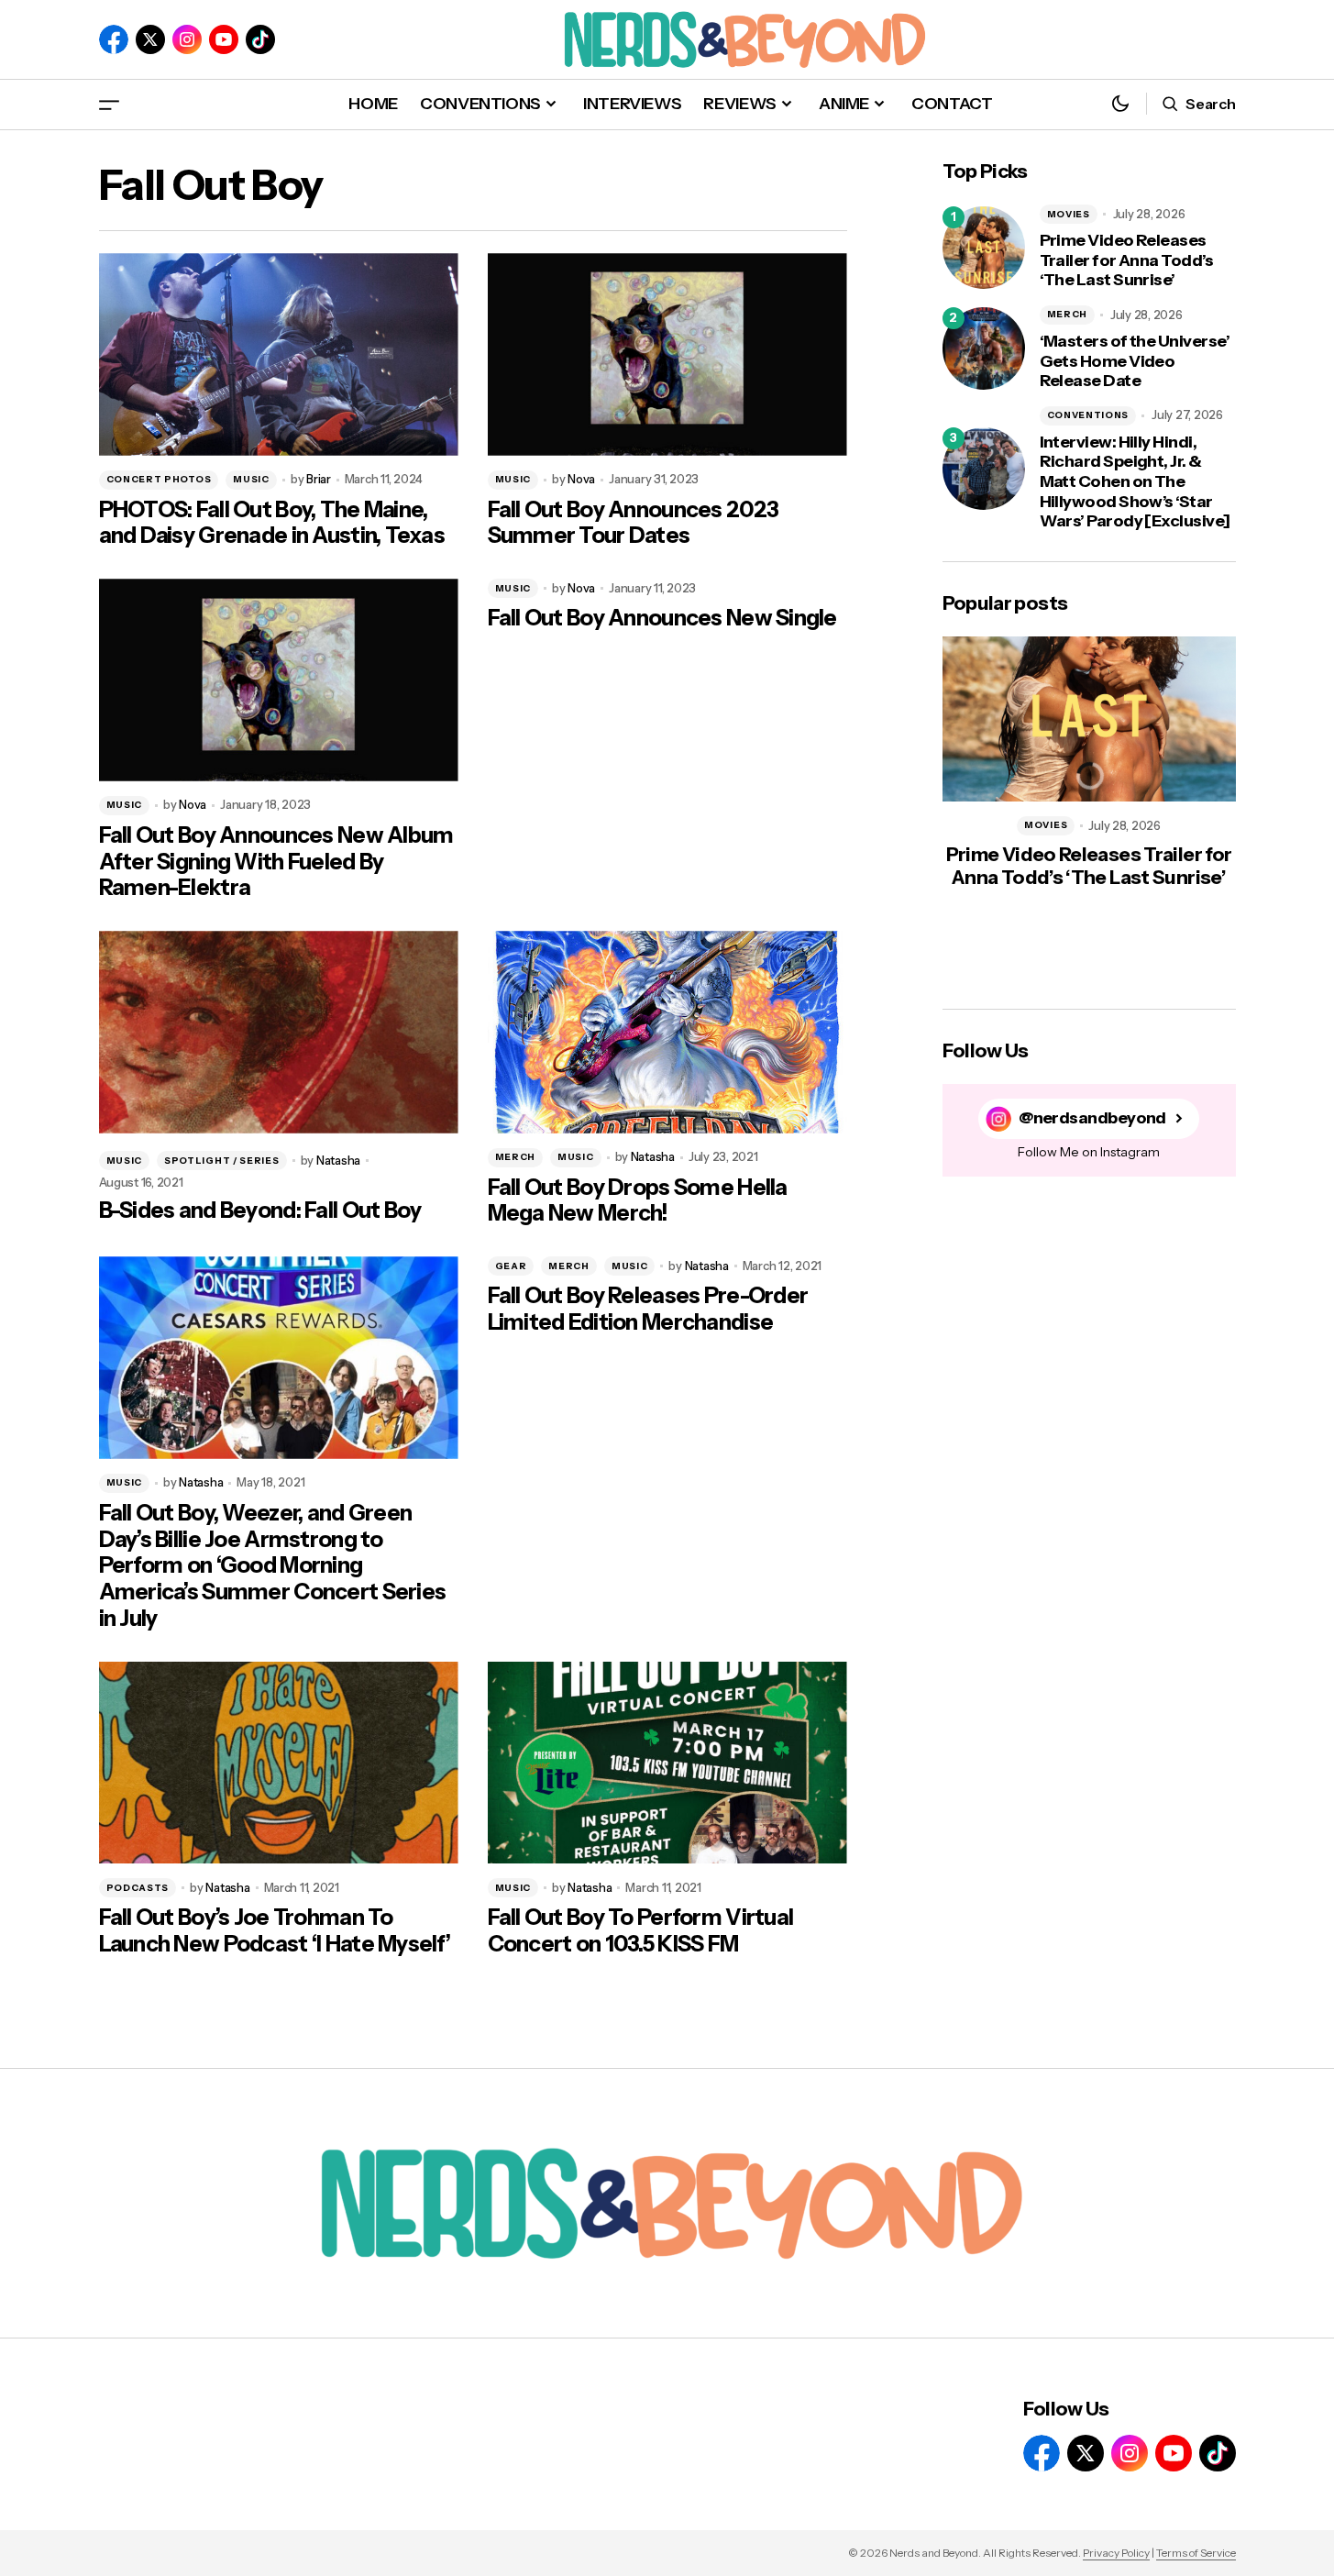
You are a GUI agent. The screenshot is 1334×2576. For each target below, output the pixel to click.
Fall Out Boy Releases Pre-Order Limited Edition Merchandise (648, 1309)
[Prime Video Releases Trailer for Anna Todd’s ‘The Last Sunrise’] (984, 248)
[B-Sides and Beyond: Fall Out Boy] (279, 1032)
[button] (109, 104)
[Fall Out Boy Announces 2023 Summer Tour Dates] (667, 354)
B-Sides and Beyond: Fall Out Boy (260, 1211)
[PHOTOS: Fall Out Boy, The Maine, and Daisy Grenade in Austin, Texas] (279, 354)
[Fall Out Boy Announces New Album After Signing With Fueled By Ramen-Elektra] (279, 680)
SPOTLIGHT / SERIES (222, 1161)
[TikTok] (260, 39)
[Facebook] (114, 39)
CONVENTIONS (1088, 415)
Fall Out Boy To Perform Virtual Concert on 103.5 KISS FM (641, 1931)
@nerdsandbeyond (1092, 1118)
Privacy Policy (1116, 2553)
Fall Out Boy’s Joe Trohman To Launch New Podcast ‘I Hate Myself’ (275, 1931)
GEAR (511, 1266)
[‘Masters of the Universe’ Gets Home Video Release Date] (984, 348)
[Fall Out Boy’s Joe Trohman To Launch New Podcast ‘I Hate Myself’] (279, 1763)
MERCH (516, 1157)
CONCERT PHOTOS (159, 479)
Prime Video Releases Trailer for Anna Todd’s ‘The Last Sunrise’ (1127, 260)
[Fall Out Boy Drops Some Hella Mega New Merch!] (667, 1032)
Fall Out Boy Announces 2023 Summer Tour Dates (634, 523)
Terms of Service (1196, 2553)
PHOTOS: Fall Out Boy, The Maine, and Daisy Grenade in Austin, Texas (272, 523)
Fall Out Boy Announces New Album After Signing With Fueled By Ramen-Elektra (276, 862)
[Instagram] (187, 39)
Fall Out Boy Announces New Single (662, 618)
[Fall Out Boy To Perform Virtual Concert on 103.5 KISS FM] (667, 1763)
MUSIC (251, 479)
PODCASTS (138, 1888)
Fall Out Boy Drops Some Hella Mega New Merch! (638, 1201)
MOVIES (1069, 214)
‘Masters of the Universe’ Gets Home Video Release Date (1135, 361)
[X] (150, 39)
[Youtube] (224, 39)
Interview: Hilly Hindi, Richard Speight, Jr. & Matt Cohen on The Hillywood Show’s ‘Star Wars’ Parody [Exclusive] (1135, 482)
